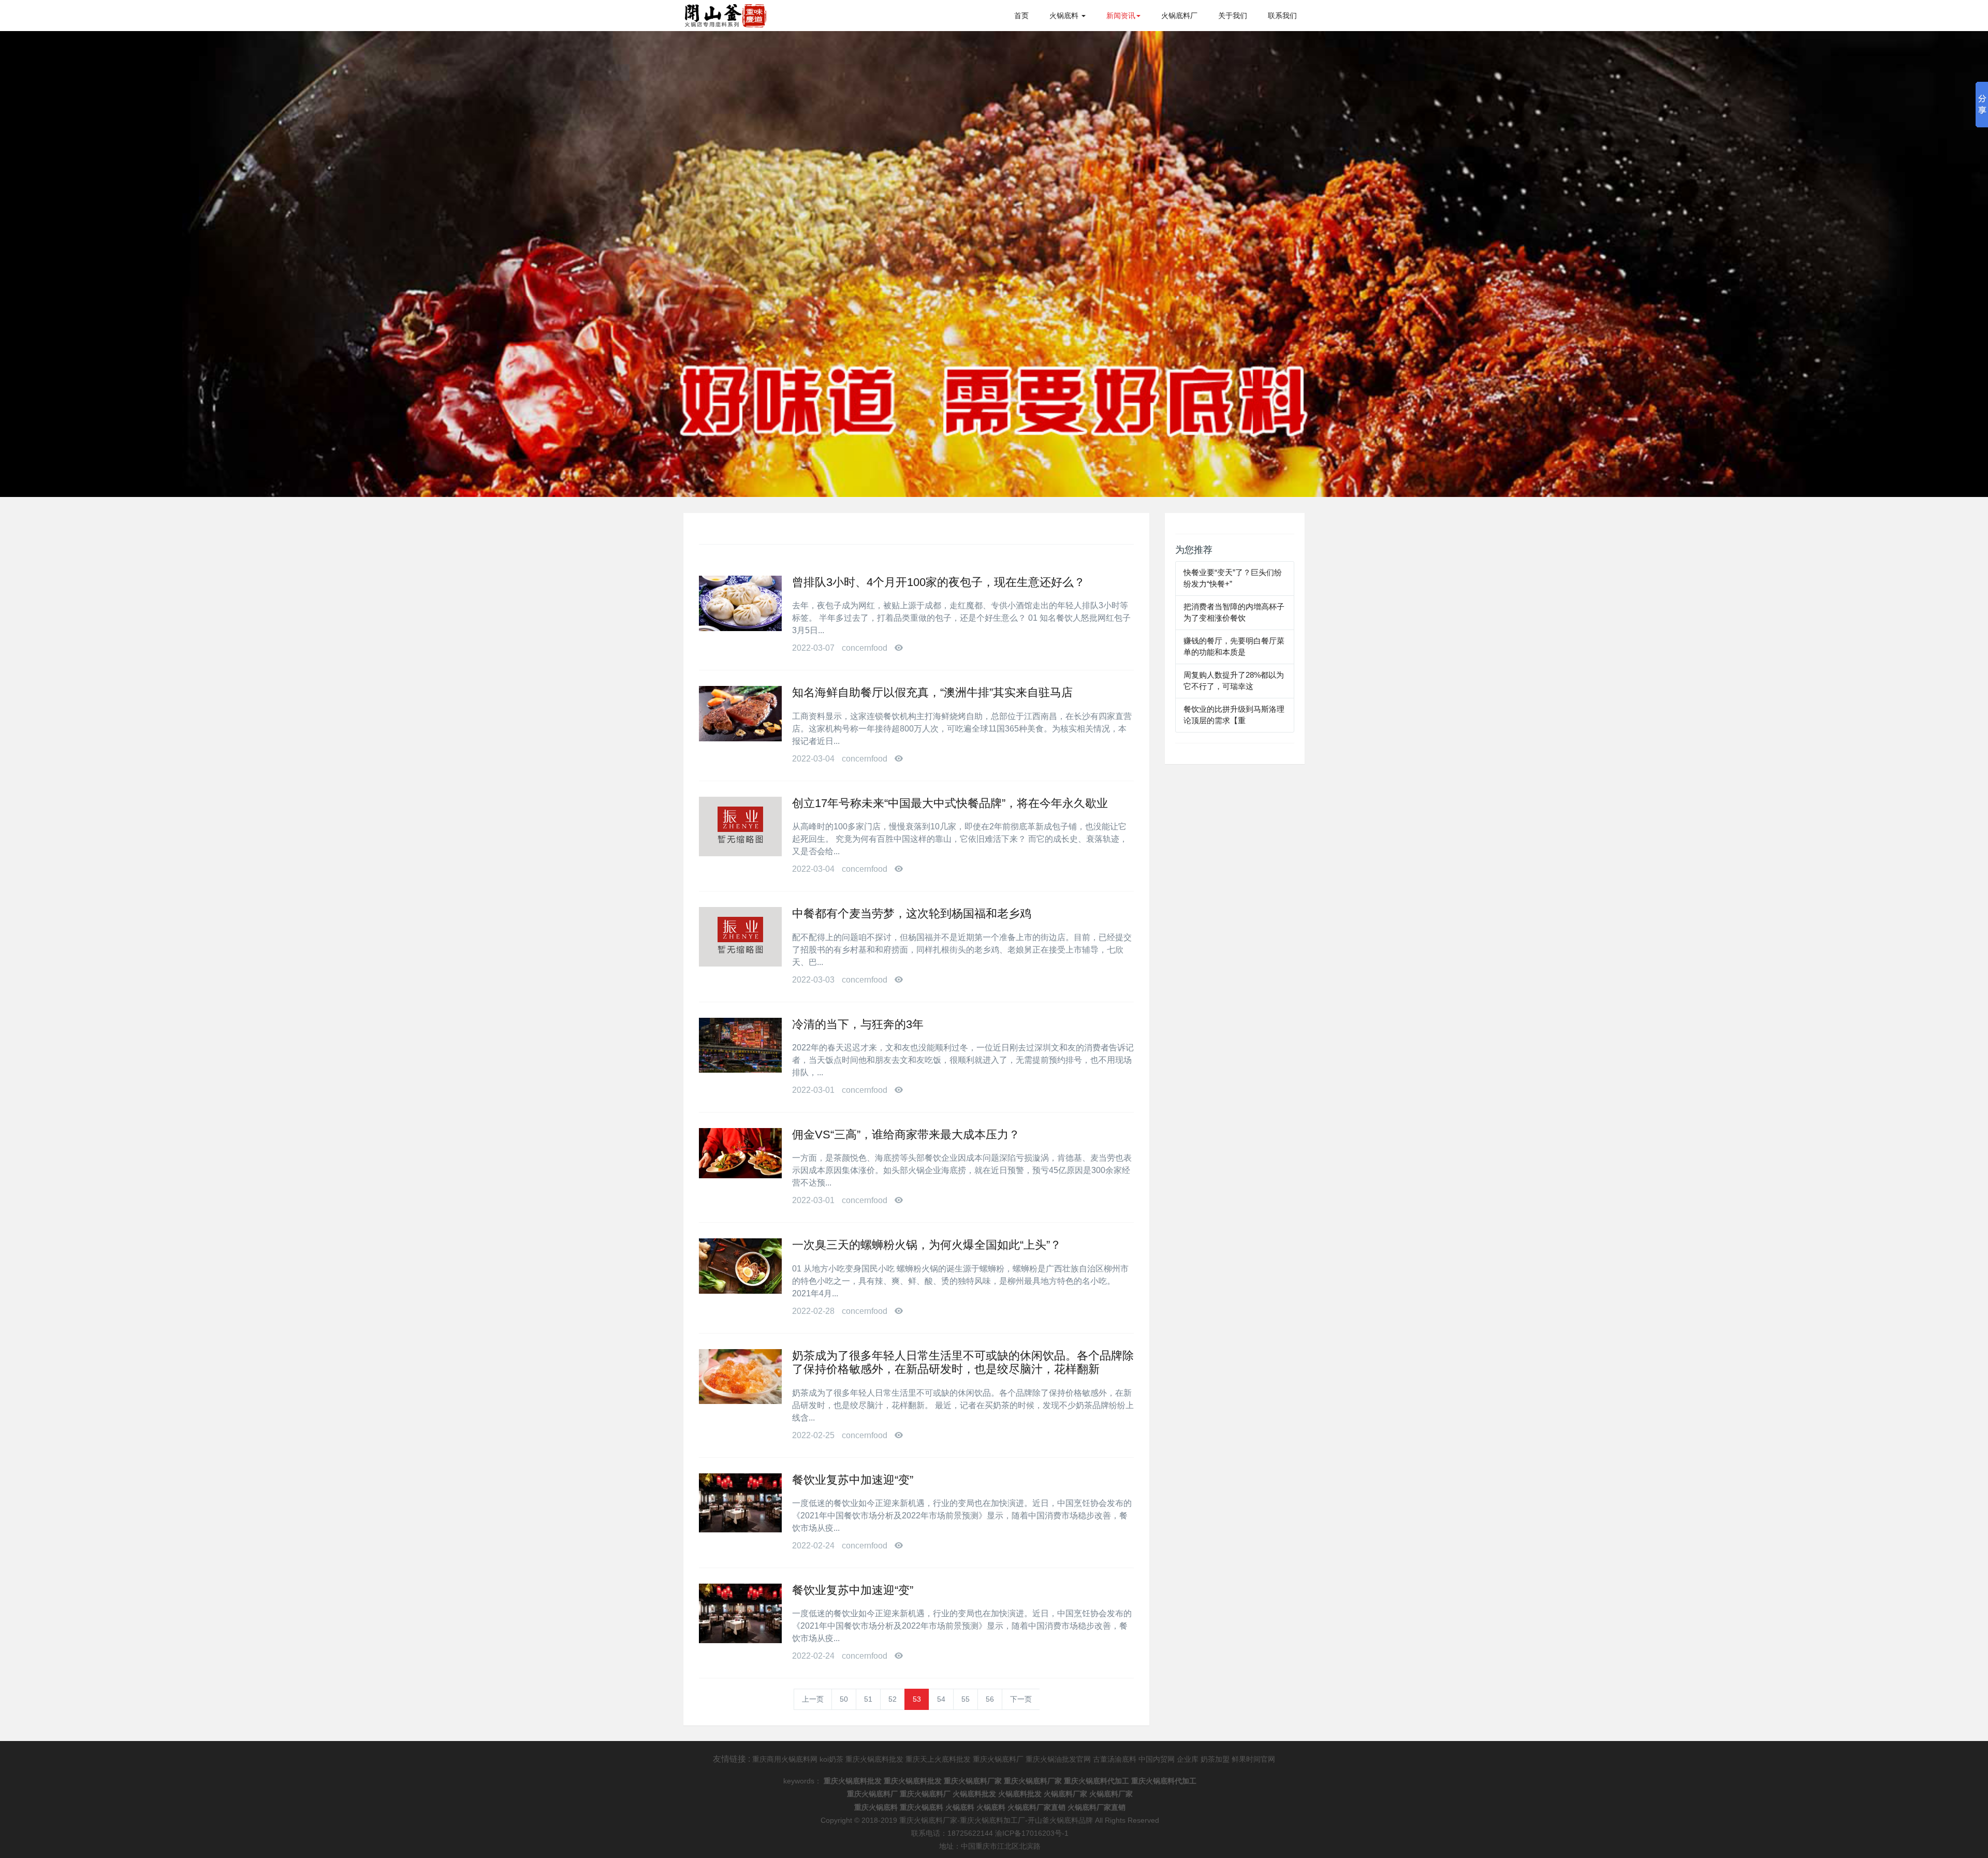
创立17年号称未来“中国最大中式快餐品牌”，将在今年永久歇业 (950, 803)
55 (966, 1699)
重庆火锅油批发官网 (1058, 1759)
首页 (1021, 16)
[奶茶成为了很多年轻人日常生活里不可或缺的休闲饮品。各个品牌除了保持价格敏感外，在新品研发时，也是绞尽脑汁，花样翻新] (740, 1377)
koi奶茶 (831, 1759)
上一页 (813, 1699)
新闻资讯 (1121, 16)
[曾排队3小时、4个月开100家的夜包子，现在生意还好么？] (740, 603)
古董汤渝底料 (1115, 1759)
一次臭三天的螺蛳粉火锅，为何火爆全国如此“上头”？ (927, 1245)
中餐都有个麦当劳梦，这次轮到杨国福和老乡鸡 (912, 913)
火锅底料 (1065, 16)
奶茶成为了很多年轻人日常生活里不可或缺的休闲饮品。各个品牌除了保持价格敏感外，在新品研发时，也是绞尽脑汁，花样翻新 (963, 1362)
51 (868, 1699)
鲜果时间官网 (1253, 1759)
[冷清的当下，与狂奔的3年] (740, 1045)
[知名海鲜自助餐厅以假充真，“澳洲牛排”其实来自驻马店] (740, 714)
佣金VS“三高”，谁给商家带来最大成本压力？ (906, 1135)
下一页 (1021, 1699)
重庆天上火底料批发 (938, 1759)
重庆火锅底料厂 (998, 1759)
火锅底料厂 (1179, 16)
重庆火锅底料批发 (874, 1759)
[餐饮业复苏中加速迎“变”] (740, 1503)
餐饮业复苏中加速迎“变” (853, 1480)
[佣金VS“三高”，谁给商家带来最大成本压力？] (740, 1153)
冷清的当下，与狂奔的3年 (858, 1024)
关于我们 (1233, 16)
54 (941, 1699)
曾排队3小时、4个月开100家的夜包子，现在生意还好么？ (939, 582)
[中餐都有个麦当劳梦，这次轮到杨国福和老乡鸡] (740, 937)
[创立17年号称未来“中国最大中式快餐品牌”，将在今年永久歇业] (740, 826)
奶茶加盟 (1215, 1759)
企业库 (1188, 1759)
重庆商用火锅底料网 (785, 1759)
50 (844, 1699)
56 (990, 1699)
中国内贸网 (1157, 1759)
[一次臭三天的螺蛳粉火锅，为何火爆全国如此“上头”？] (740, 1266)
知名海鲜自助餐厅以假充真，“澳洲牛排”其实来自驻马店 (932, 692)
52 (893, 1699)
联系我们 (1282, 16)
